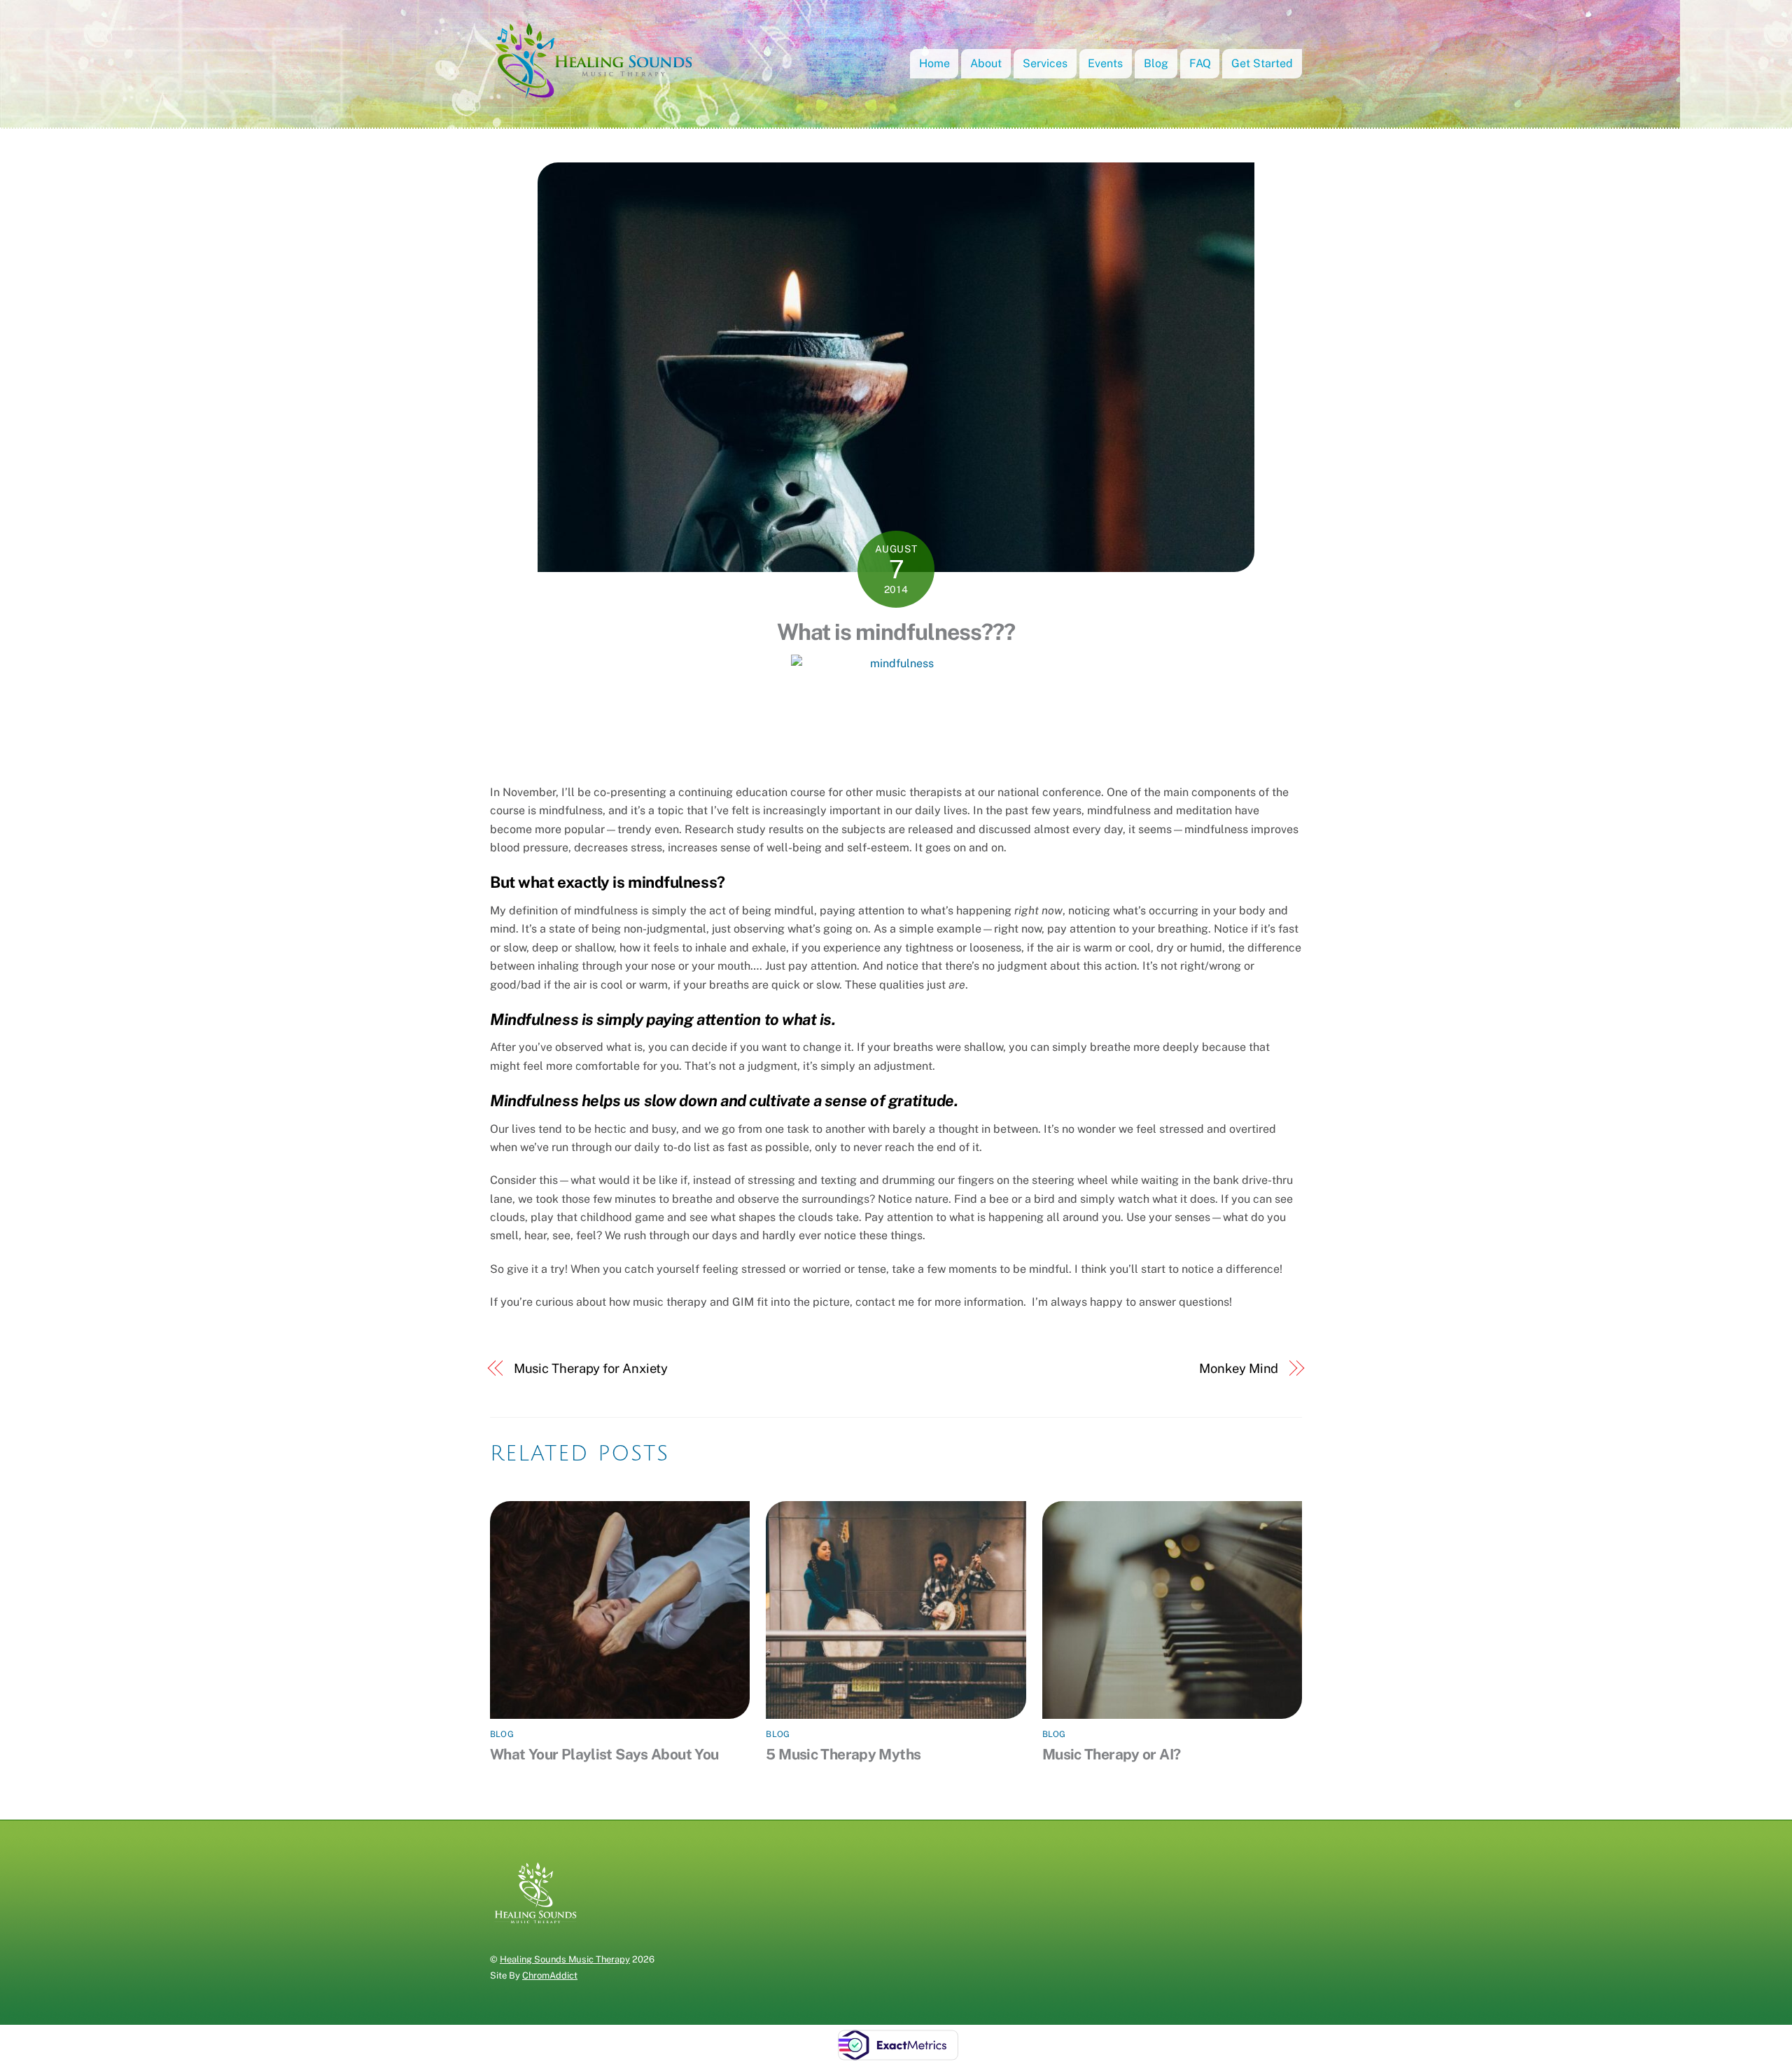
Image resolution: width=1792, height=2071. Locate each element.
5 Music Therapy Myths (843, 1754)
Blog (1156, 63)
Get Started (1262, 63)
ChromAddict (550, 1975)
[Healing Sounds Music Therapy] (595, 95)
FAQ (1200, 63)
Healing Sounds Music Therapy (565, 1959)
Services (1045, 63)
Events (1105, 63)
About (986, 63)
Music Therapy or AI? (1112, 1754)
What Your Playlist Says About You (604, 1754)
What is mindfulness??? (896, 632)
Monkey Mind (1239, 1368)
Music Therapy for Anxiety (591, 1368)
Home (934, 63)
